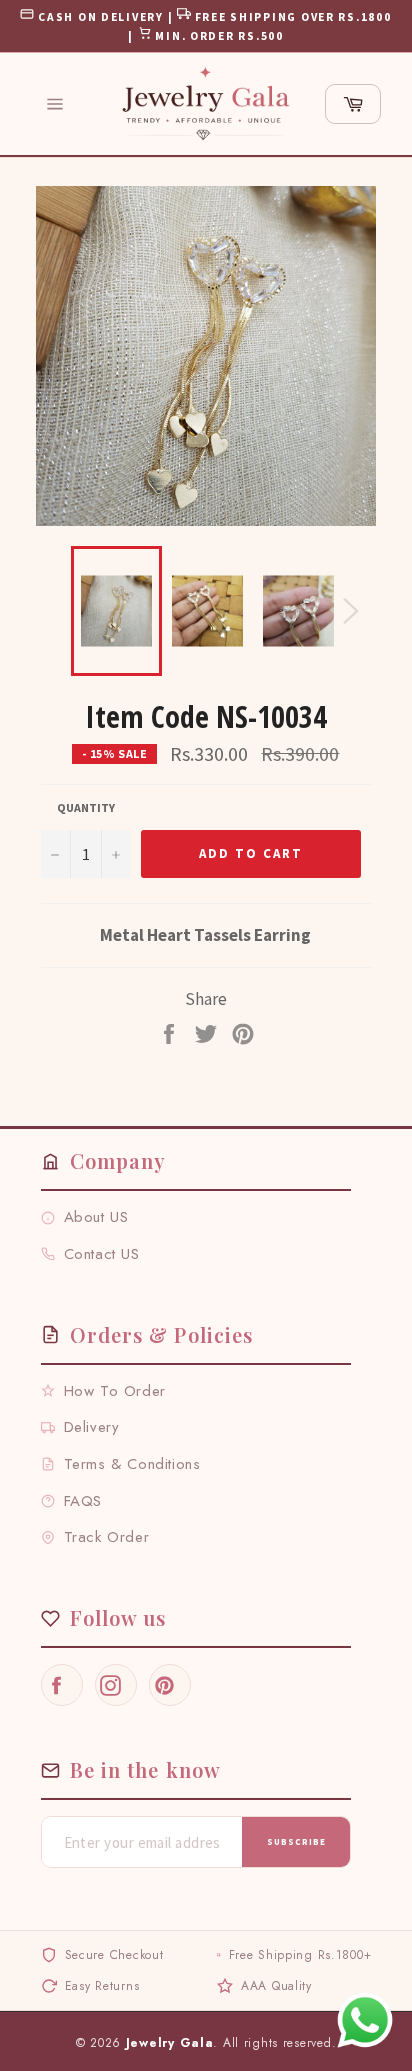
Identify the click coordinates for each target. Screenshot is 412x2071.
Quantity (86, 807)
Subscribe (296, 1841)
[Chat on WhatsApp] (365, 2020)
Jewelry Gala (170, 2043)
